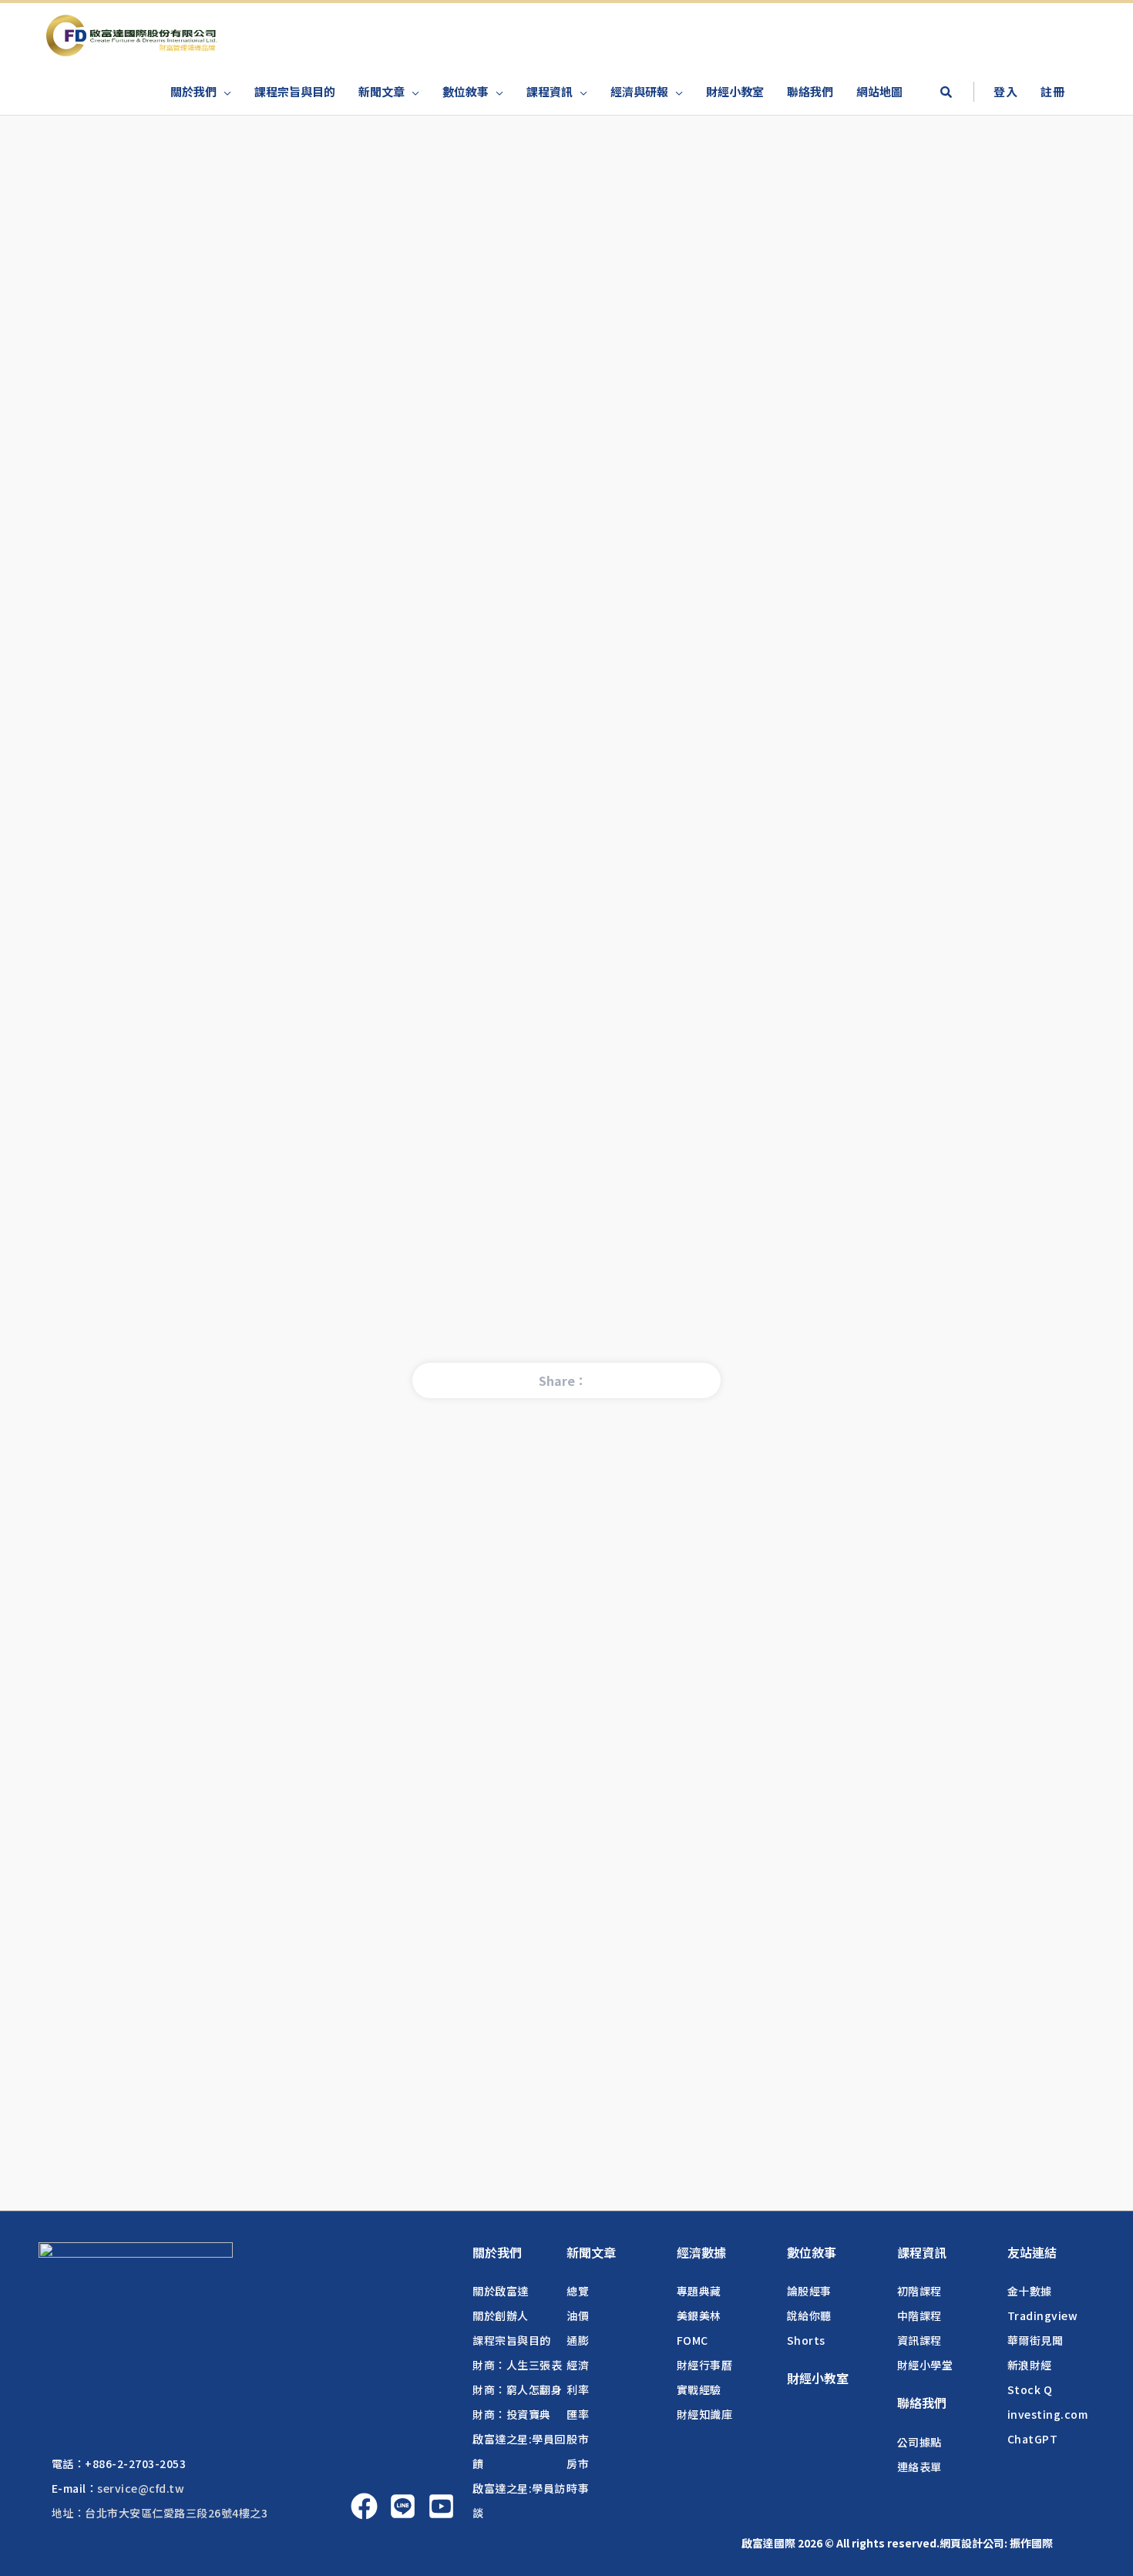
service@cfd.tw (141, 2488)
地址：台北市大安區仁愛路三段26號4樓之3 (160, 2513)
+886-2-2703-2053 (135, 2463)
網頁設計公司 (972, 2543)
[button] (946, 93)
